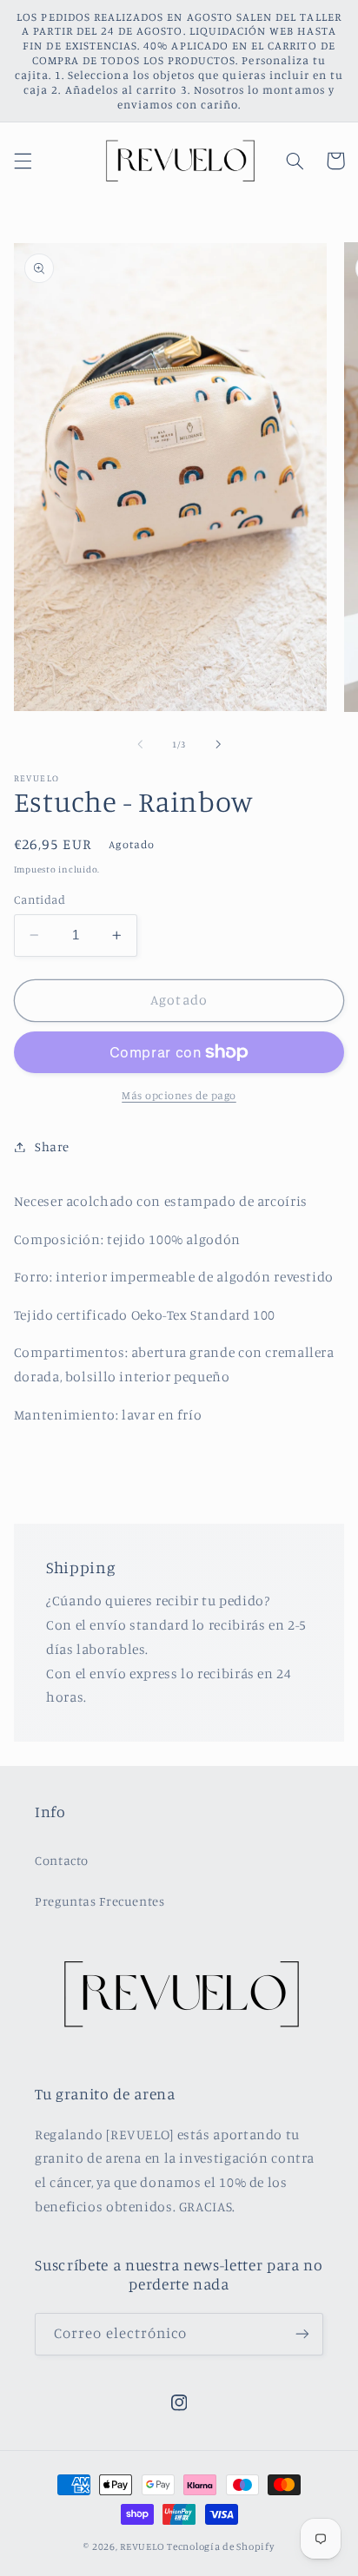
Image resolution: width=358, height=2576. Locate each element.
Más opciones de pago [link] (179, 1095)
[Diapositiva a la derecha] (218, 744)
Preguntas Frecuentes (100, 1901)
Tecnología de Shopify (220, 2546)
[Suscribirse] (302, 2334)
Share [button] (52, 1146)
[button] (23, 161)
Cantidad (40, 899)
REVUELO (142, 2546)
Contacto (62, 1860)
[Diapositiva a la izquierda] (140, 744)
